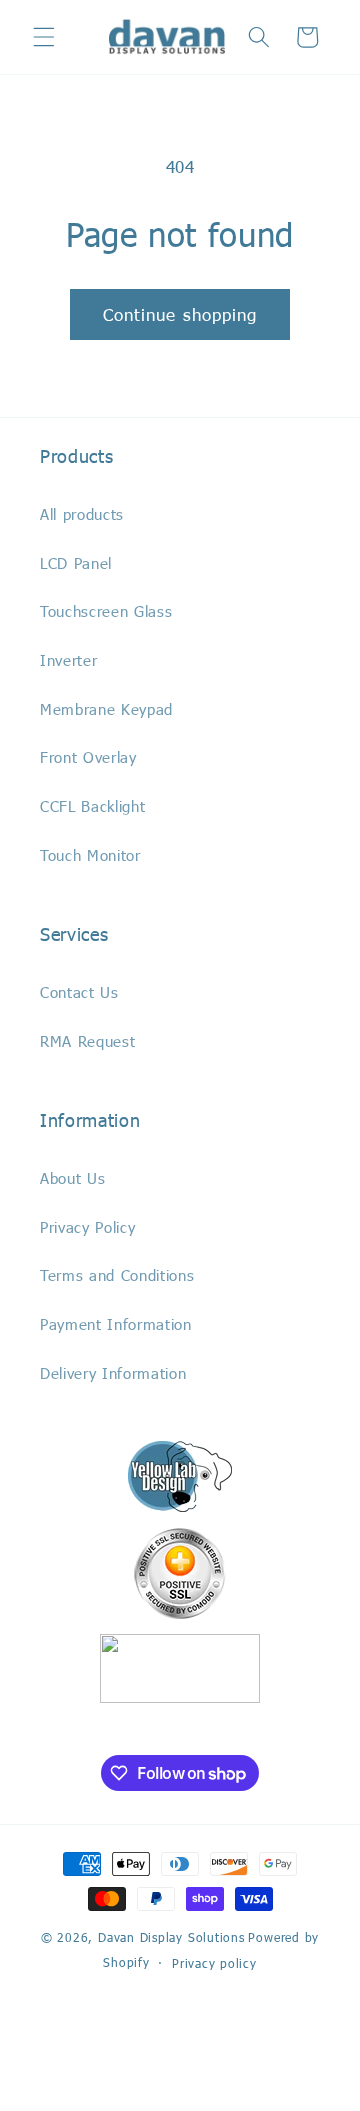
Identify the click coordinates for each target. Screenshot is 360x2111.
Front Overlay (88, 757)
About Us (72, 1178)
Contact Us (79, 992)
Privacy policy (214, 1963)
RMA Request (87, 1041)
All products (82, 514)
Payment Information (116, 1324)
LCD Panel (76, 563)
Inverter (68, 660)
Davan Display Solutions (171, 1937)
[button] (44, 37)
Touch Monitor (90, 855)
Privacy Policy (87, 1227)
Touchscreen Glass (106, 611)
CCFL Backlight (92, 806)
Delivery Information (113, 1373)
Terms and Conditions (117, 1275)
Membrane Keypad (106, 709)
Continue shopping (180, 314)
